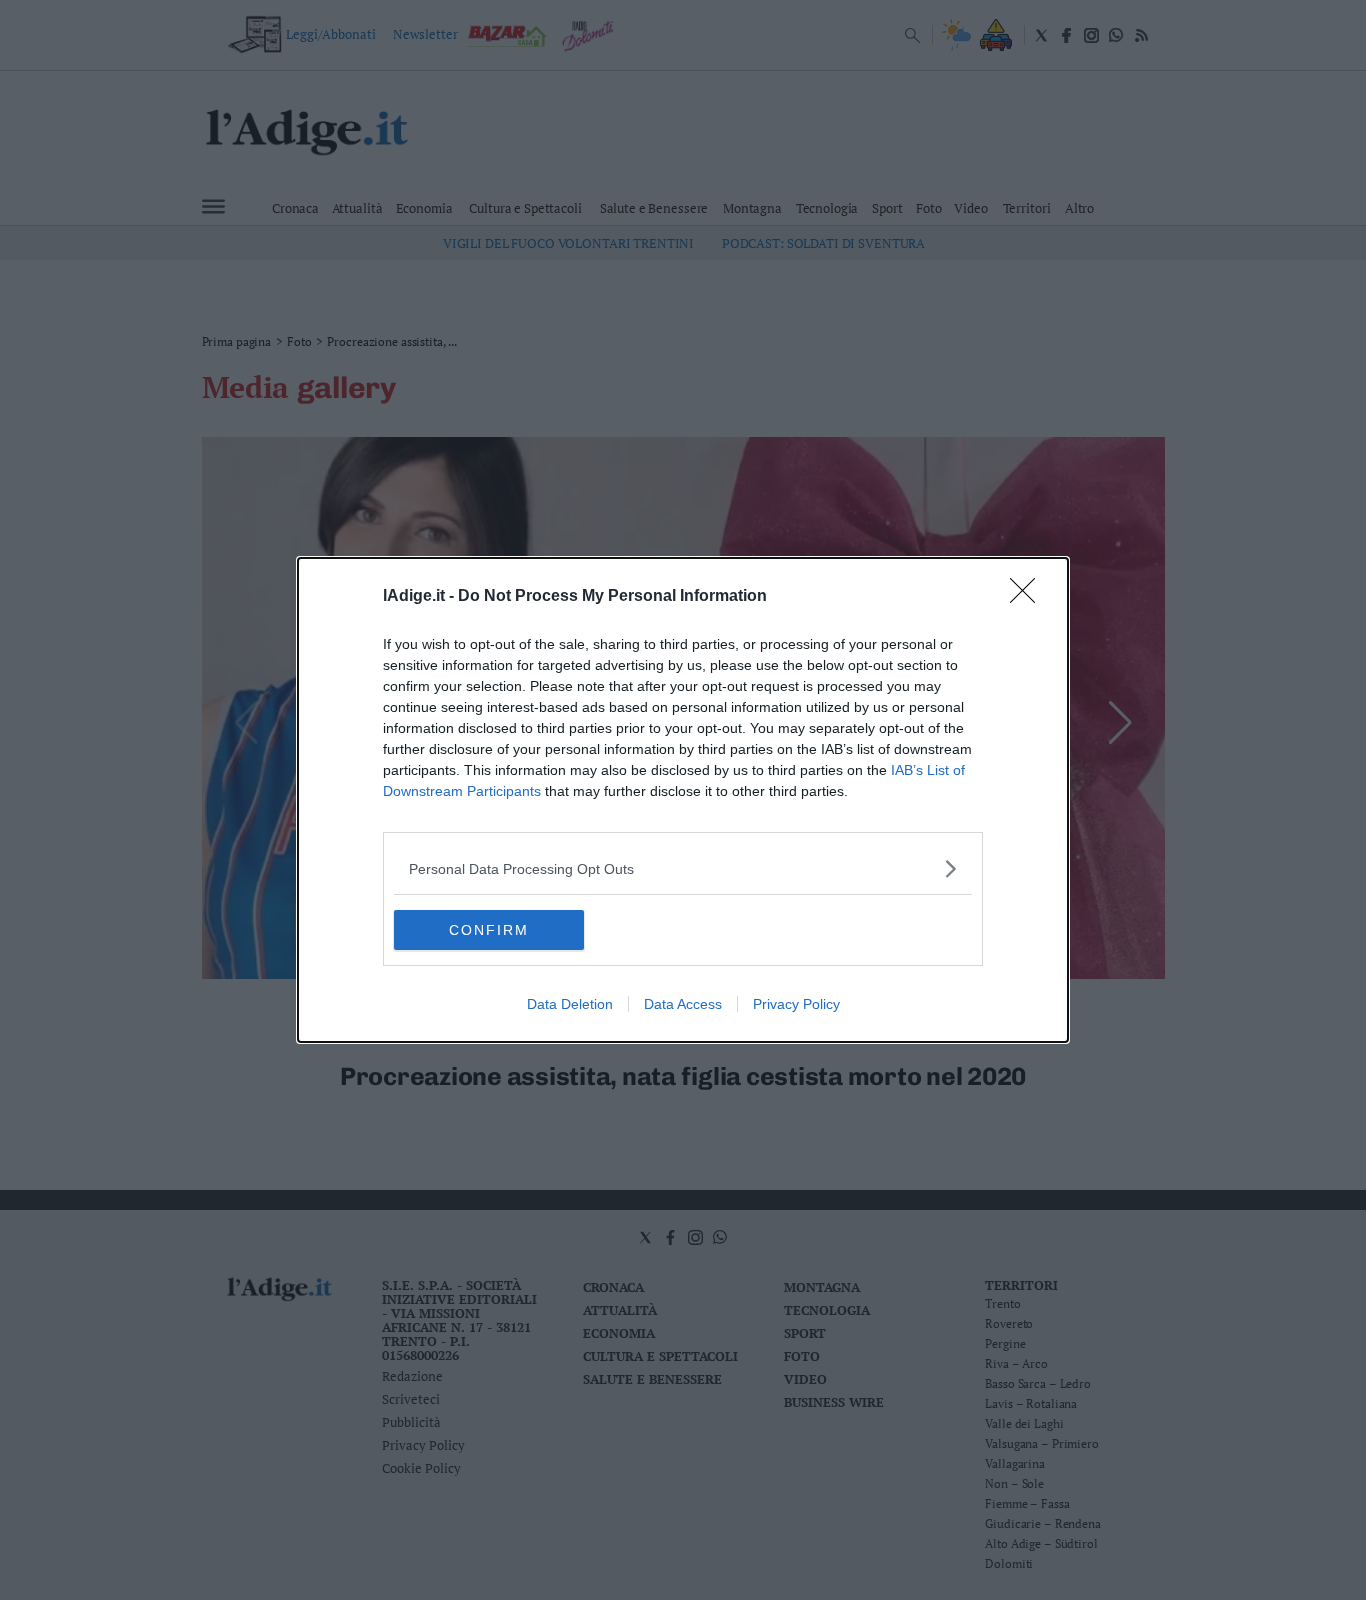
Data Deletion (570, 1004)
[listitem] (683, 868)
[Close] (1029, 597)
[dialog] (683, 800)
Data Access (683, 1004)
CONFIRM (489, 930)
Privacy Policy (796, 1004)
